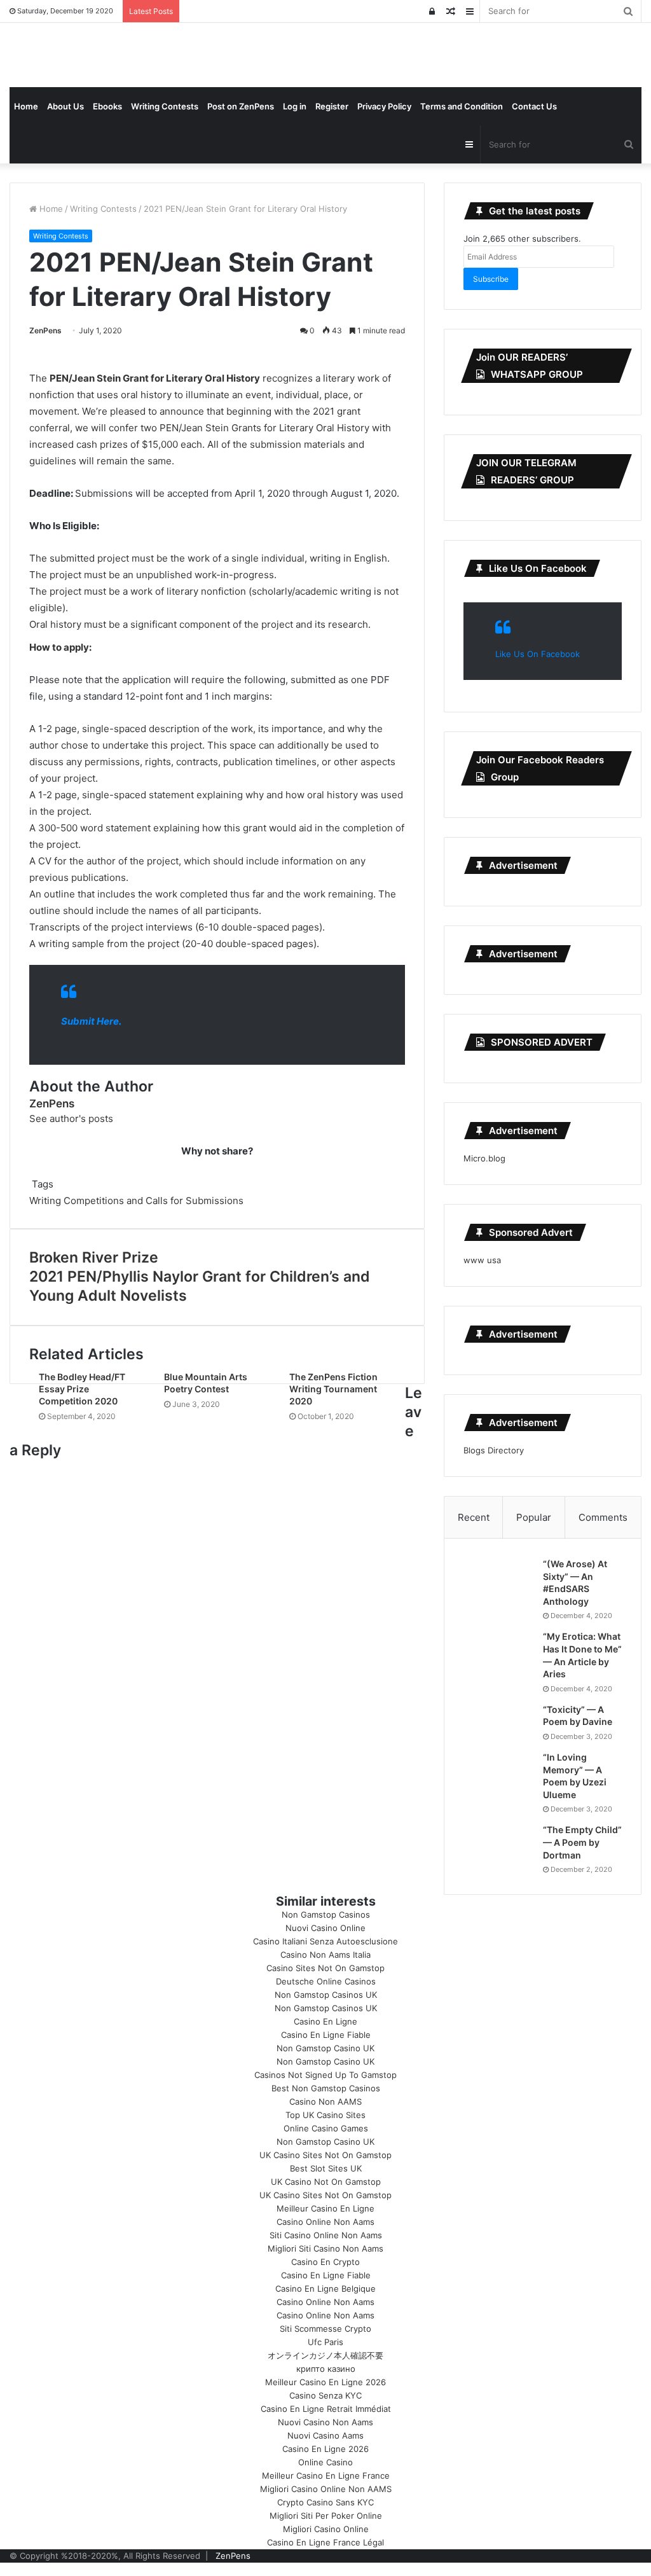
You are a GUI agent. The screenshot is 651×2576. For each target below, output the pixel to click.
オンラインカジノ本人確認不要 (325, 2355)
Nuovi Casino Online (325, 1928)
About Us (65, 106)
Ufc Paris (325, 2342)
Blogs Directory (494, 1450)
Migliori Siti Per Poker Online (326, 2516)
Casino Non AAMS (325, 2102)
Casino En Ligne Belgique (325, 2289)
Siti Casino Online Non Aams (326, 2235)
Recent (474, 1517)
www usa (482, 1260)
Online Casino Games (326, 2128)
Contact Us (534, 106)
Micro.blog (484, 1158)
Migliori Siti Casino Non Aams (325, 2248)
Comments (603, 1517)
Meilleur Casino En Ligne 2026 (325, 2382)
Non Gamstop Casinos (326, 1915)
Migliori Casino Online (326, 2529)
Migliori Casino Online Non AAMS (326, 2489)
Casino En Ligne (325, 2021)
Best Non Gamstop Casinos (326, 2088)
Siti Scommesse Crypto (325, 2329)
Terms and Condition (462, 106)
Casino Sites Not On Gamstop (325, 1968)
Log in (295, 106)
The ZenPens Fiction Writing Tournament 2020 (333, 1389)
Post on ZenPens (241, 106)
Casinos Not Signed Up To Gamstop (325, 2075)
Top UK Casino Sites (325, 2115)
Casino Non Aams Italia (325, 1955)
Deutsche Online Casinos (326, 1981)
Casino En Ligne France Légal (325, 2542)
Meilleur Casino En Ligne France (326, 2476)
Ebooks (107, 106)
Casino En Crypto (325, 2262)
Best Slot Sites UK (326, 2168)
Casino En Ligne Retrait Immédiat (326, 2409)
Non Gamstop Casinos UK (326, 1995)
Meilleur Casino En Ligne (325, 2208)
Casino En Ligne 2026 (325, 2449)
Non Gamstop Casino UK (325, 2048)
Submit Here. (91, 1021)
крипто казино (326, 2369)
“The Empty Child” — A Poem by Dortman (582, 1842)
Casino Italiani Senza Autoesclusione (325, 1941)
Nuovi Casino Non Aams (325, 2422)
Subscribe (491, 279)
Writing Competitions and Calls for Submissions (136, 1201)
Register (332, 106)
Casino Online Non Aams (325, 2222)
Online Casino (325, 2462)
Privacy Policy (384, 106)
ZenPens (45, 330)
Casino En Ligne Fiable (326, 2035)
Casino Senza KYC (325, 2395)
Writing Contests (165, 106)
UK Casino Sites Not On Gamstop (325, 2155)
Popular (534, 1517)
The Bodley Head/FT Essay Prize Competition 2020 (82, 1389)
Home (26, 106)
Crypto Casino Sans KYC (325, 2502)
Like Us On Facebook (538, 568)
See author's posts (71, 1118)
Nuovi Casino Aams (325, 2435)
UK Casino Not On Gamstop (326, 2182)
